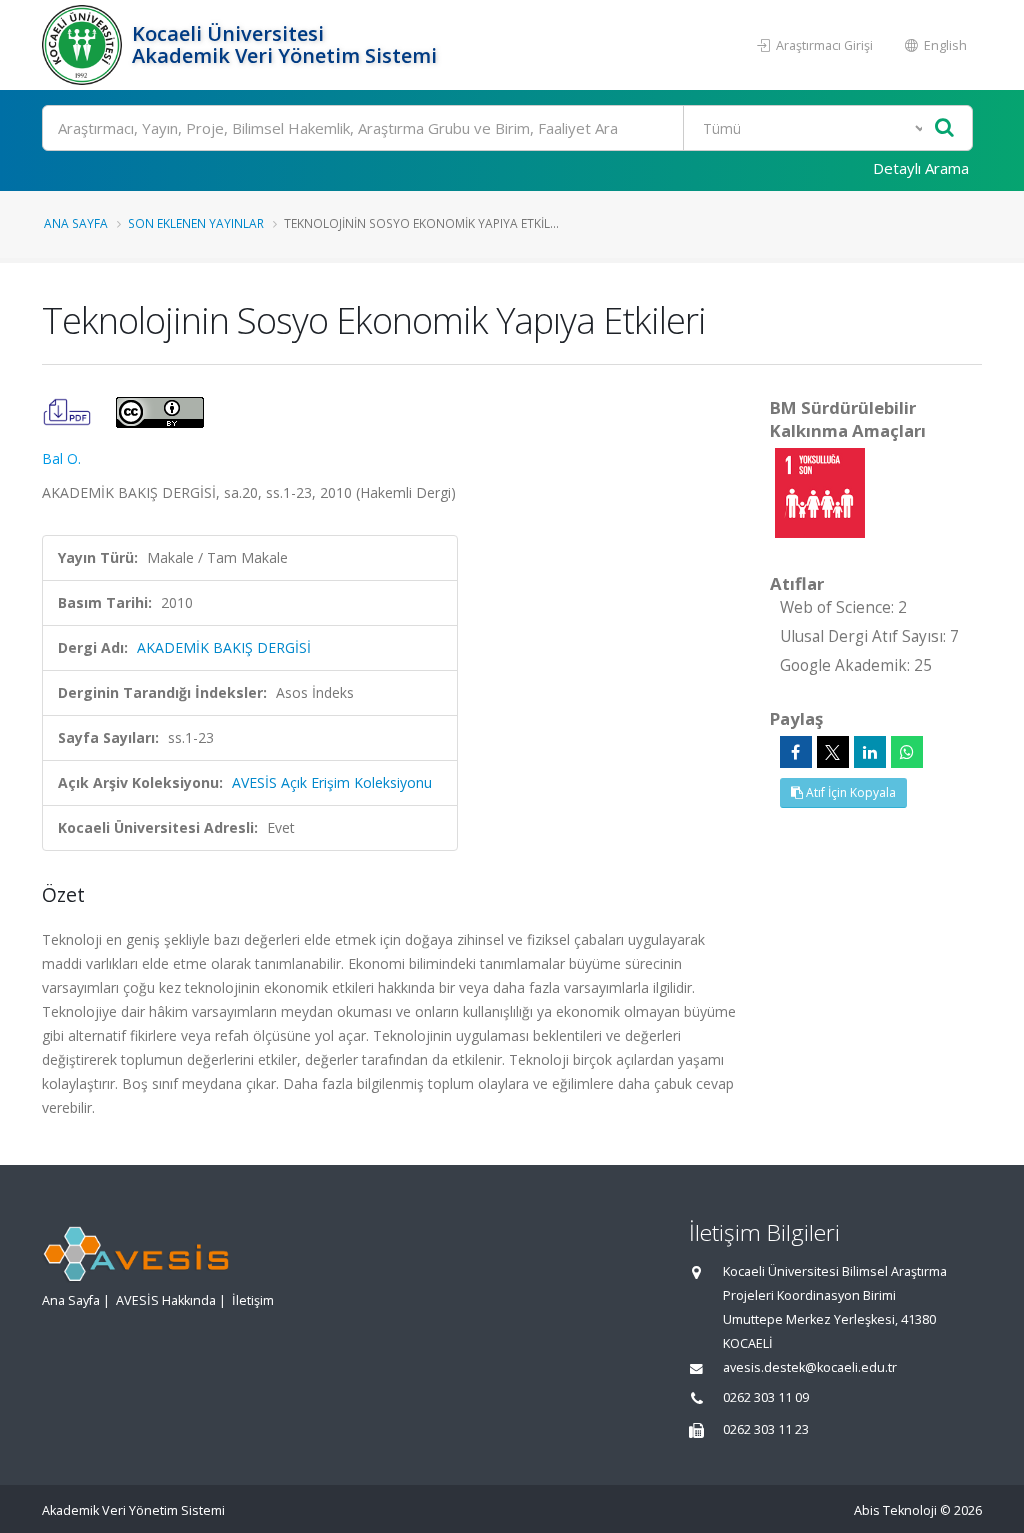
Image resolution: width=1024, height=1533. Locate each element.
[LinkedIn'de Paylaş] (870, 752)
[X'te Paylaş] (833, 752)
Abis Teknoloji (895, 1510)
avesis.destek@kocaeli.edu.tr (810, 1367)
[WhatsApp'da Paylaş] (907, 752)
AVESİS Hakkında (166, 1300)
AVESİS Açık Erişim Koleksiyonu (332, 782)
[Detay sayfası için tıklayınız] (820, 491)
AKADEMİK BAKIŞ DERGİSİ (224, 647)
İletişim (253, 1300)
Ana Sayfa (76, 223)
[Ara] (944, 128)
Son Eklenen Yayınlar (196, 223)
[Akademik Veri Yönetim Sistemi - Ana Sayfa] (84, 45)
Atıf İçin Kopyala (849, 792)
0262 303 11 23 (766, 1429)
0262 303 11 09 (766, 1397)
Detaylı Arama (921, 168)
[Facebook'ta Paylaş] (796, 752)
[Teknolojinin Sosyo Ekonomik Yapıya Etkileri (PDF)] (69, 410)
